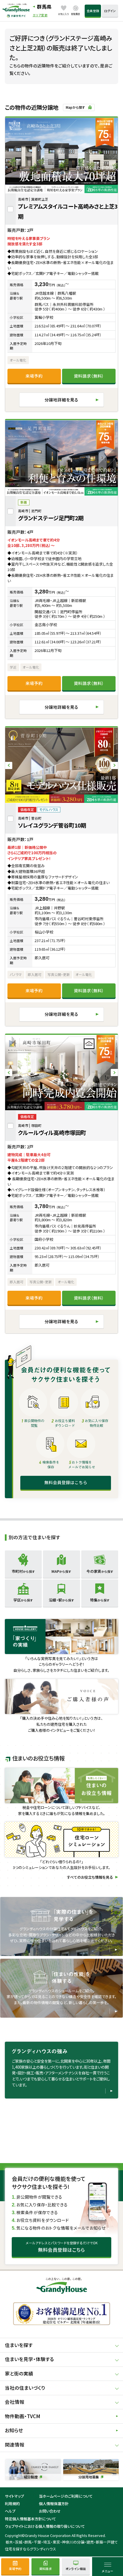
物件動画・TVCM (23, 2416)
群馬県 (44, 7)
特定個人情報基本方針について (30, 2519)
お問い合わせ (50, 2511)
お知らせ (14, 2430)
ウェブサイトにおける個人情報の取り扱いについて (45, 2526)
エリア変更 (40, 15)
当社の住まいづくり (25, 2388)
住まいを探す (19, 2345)
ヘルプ (10, 2511)
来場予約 (34, 376)
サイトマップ (14, 2496)
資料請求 (45, 2569)
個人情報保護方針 (54, 2504)
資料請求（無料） (89, 376)
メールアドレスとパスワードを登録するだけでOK (62, 2247)
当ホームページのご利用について (66, 2496)
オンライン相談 (76, 2569)
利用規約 (12, 2504)
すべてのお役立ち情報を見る (90, 1877)
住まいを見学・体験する (29, 2359)
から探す (23, 1571)
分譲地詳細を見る (61, 400)
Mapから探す (76, 107)
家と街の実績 (19, 2373)
